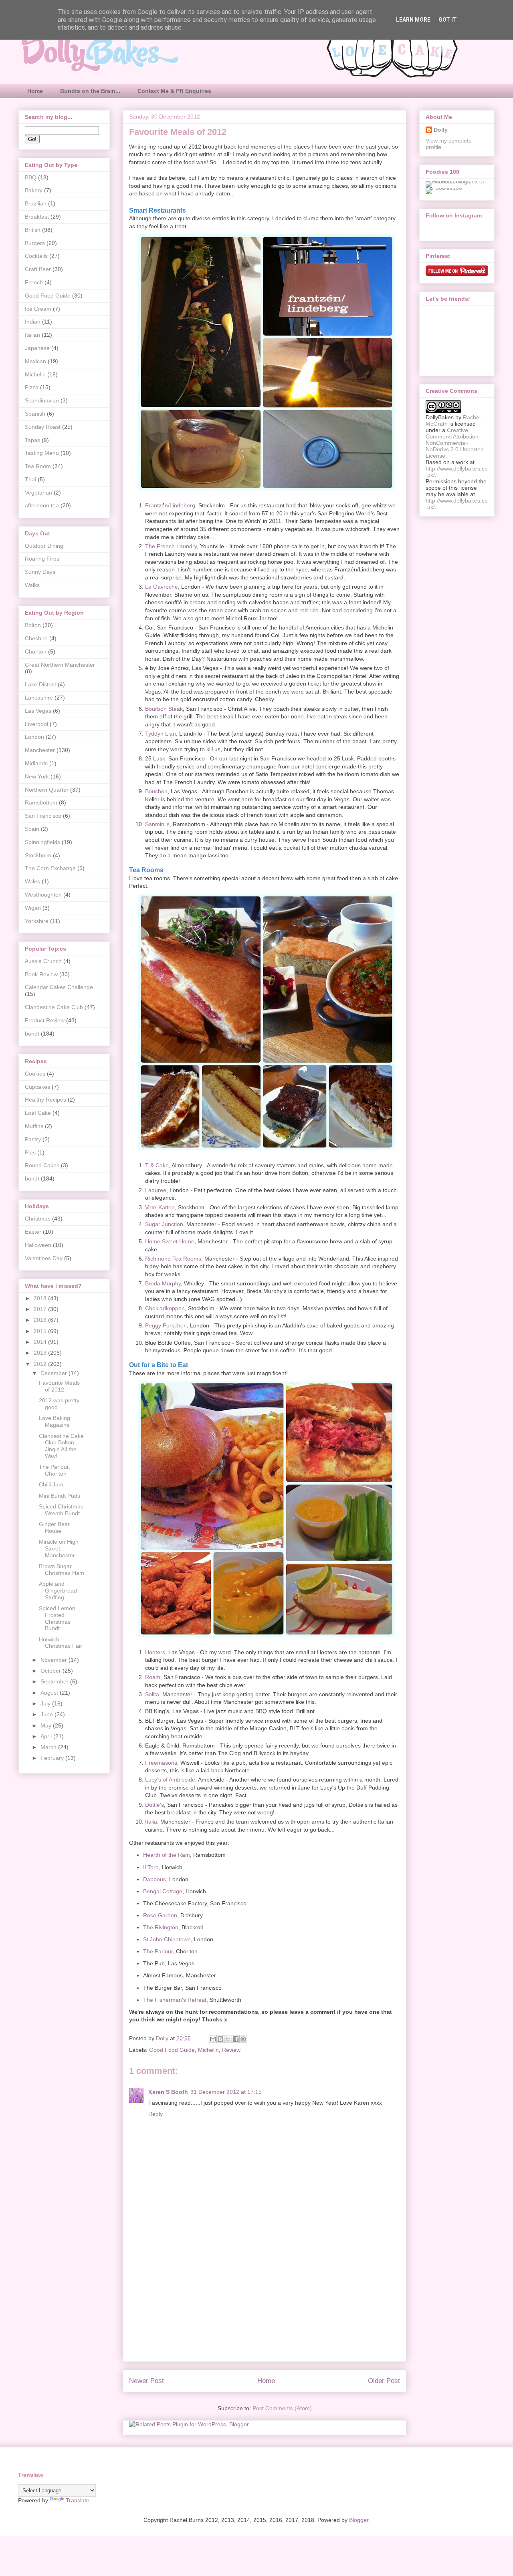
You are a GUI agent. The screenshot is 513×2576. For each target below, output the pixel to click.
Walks (32, 585)
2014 (41, 1342)
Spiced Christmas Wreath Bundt (61, 1510)
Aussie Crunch (43, 961)
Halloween (38, 1245)
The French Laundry (171, 546)
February (53, 1758)
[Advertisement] (265, 2299)
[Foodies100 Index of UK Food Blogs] (459, 181)
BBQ (31, 177)
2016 (41, 1320)
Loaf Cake (38, 1113)
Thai (30, 479)
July (46, 1703)
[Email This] (213, 2039)
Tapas (32, 440)
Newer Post (146, 2381)
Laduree (156, 1190)
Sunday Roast (43, 427)
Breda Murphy (163, 1283)
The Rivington (161, 1927)
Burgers (35, 243)
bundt (32, 1034)
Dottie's (155, 1805)
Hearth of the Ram (167, 1855)
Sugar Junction (164, 1224)
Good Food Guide (172, 2050)
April (47, 1736)
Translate (78, 2500)
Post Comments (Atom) (282, 2408)
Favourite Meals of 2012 (59, 1386)
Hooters (155, 1652)
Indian (33, 322)
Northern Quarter (47, 790)
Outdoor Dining (44, 546)
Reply (156, 2114)
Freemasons (161, 1763)
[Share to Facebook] (236, 2039)
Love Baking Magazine (55, 1421)
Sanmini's (157, 824)
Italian (32, 335)
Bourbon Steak (164, 709)
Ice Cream (38, 309)
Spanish (35, 414)
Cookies (35, 1074)
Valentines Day (44, 1258)
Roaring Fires (42, 559)
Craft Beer (38, 269)
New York (37, 776)
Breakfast (37, 217)
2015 (41, 1331)
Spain (32, 829)
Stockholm (38, 855)
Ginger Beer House (54, 1527)
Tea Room (38, 466)
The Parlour (158, 1951)
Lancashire (39, 698)
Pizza (32, 387)
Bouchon (156, 791)
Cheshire (36, 638)
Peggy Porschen (166, 1325)
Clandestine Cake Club (54, 1007)
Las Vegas (38, 711)
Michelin (208, 2050)
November (55, 1660)
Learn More (413, 20)
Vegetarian (38, 493)
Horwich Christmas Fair (61, 1643)
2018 (41, 1298)
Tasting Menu (42, 453)
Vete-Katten (160, 1207)
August (50, 1693)
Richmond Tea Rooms (173, 1259)
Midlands (36, 763)
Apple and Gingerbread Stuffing (58, 1591)
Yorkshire (37, 921)
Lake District (40, 684)
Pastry (33, 1139)
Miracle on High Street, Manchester (59, 1548)
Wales (32, 881)
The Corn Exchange (50, 868)
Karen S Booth (168, 2092)
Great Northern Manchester (60, 665)
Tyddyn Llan (161, 734)
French (34, 282)
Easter (33, 1232)
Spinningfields (42, 842)
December (55, 1373)
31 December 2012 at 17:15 (226, 2092)
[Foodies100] (444, 188)
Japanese (37, 348)
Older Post (384, 2381)
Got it (448, 20)
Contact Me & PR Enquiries (174, 91)
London (34, 737)
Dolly (441, 130)
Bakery (34, 190)
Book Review (41, 974)
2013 (41, 1353)
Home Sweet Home (170, 1241)
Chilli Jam (51, 1484)
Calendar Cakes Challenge (59, 987)
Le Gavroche (162, 587)
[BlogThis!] (220, 2039)
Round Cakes (42, 1165)
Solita (152, 1694)
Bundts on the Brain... (90, 91)
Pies (30, 1152)
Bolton (33, 625)
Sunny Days (40, 572)
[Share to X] (228, 2039)
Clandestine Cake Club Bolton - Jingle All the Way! (61, 1446)
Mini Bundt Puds (60, 1496)
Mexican (35, 361)
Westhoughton (43, 895)
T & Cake (157, 1165)
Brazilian (36, 203)
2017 (41, 1309)
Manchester (40, 750)
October (52, 1671)
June (47, 1714)
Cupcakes (37, 1087)
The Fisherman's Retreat (175, 2000)
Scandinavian (42, 400)
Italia (151, 1822)
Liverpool (36, 724)
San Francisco (43, 816)
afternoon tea (42, 505)
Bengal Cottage (163, 1891)
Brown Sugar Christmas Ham (62, 1570)
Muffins (34, 1126)
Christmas (38, 1219)
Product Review (45, 1020)
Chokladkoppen (165, 1308)
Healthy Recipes (45, 1100)
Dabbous (155, 1879)
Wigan (33, 908)
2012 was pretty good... (59, 1404)
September (55, 1681)
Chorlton (36, 652)
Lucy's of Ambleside (170, 1780)
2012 (41, 1364)
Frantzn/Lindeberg (170, 505)
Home (35, 91)
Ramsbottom (41, 802)
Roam (153, 1677)
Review (231, 2050)
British (33, 230)
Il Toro (151, 1867)
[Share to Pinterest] (243, 2039)
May (47, 1725)
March (49, 1747)
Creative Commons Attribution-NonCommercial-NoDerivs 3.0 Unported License (455, 443)
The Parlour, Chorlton (55, 1470)
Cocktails (36, 256)
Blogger (359, 2520)
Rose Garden (160, 1915)
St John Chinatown (167, 1939)
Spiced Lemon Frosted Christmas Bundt (57, 1618)
